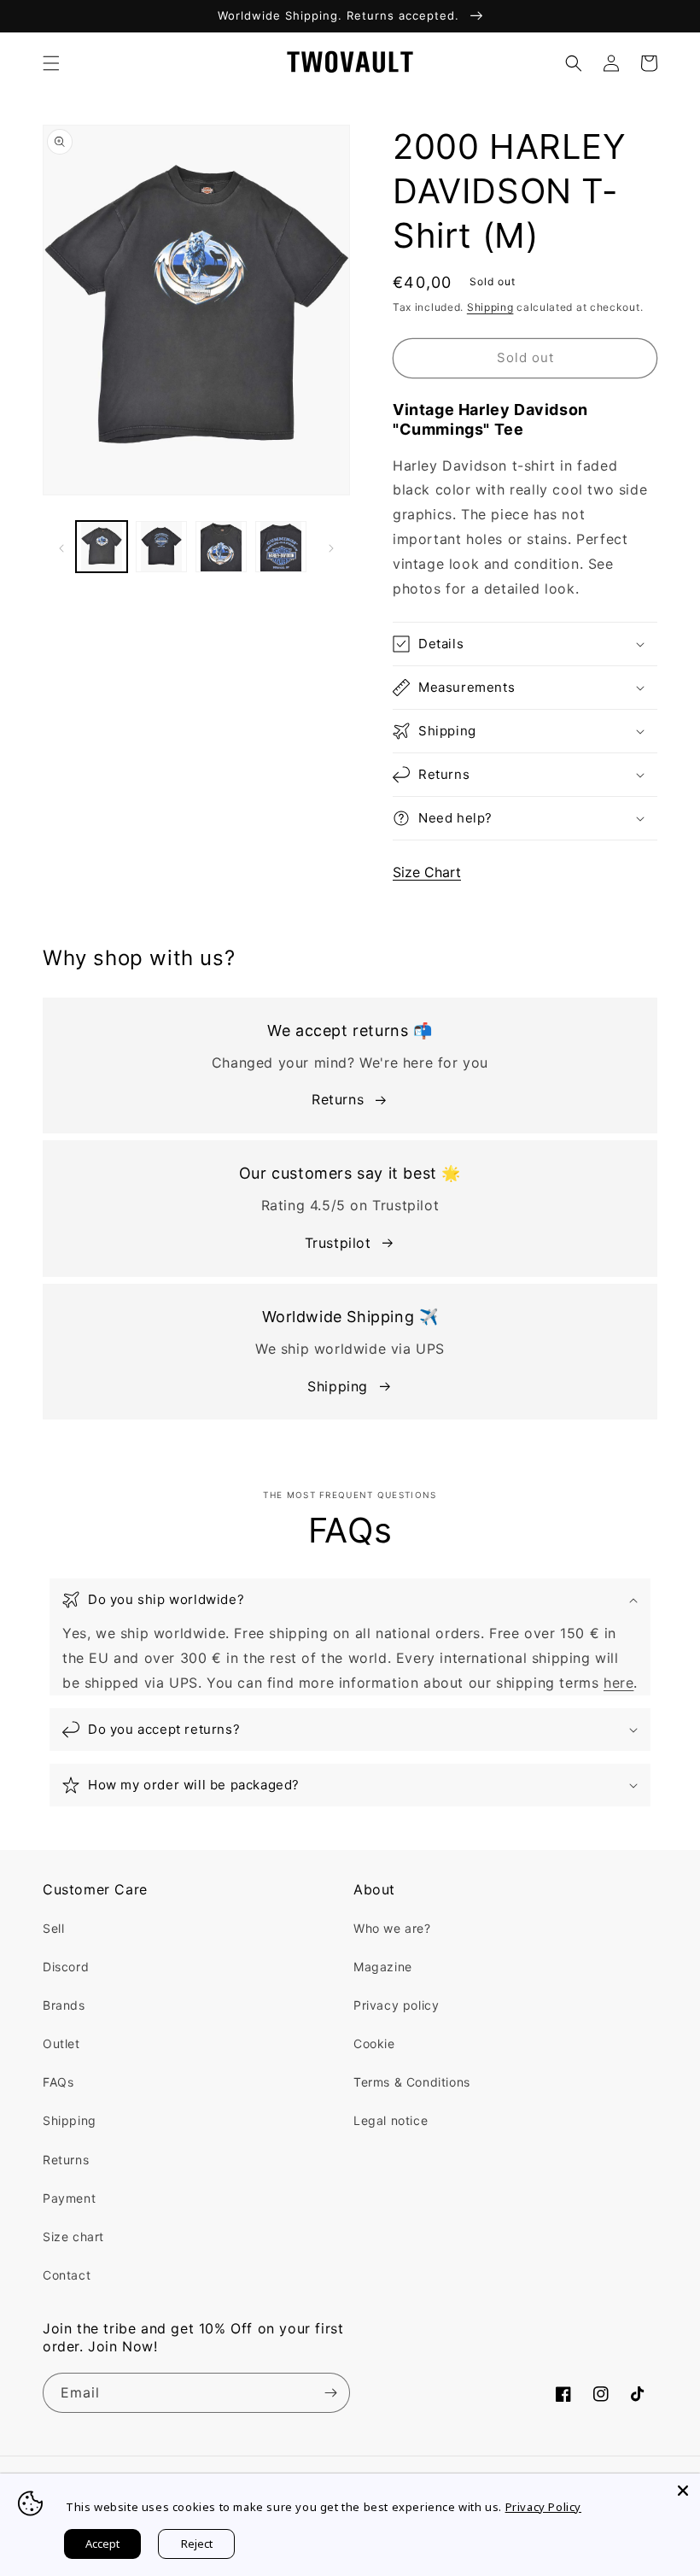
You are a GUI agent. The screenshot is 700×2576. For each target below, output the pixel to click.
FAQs (58, 2082)
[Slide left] (61, 547)
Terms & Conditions (412, 2082)
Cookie (374, 2043)
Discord (66, 1967)
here (618, 1683)
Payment (69, 2198)
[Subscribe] (330, 2393)
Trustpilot (338, 1243)
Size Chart (427, 872)
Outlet (61, 2043)
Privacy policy (396, 2005)
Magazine (383, 1967)
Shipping (490, 307)
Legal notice (391, 2120)
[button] (51, 63)
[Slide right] (331, 547)
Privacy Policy (543, 2507)
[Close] (683, 2491)
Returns (338, 1099)
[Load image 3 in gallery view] (221, 547)
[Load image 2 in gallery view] (161, 547)
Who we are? (392, 1928)
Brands (64, 2005)
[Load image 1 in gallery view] (102, 547)
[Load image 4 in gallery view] (281, 547)
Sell (53, 1928)
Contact (67, 2275)
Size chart (73, 2236)
